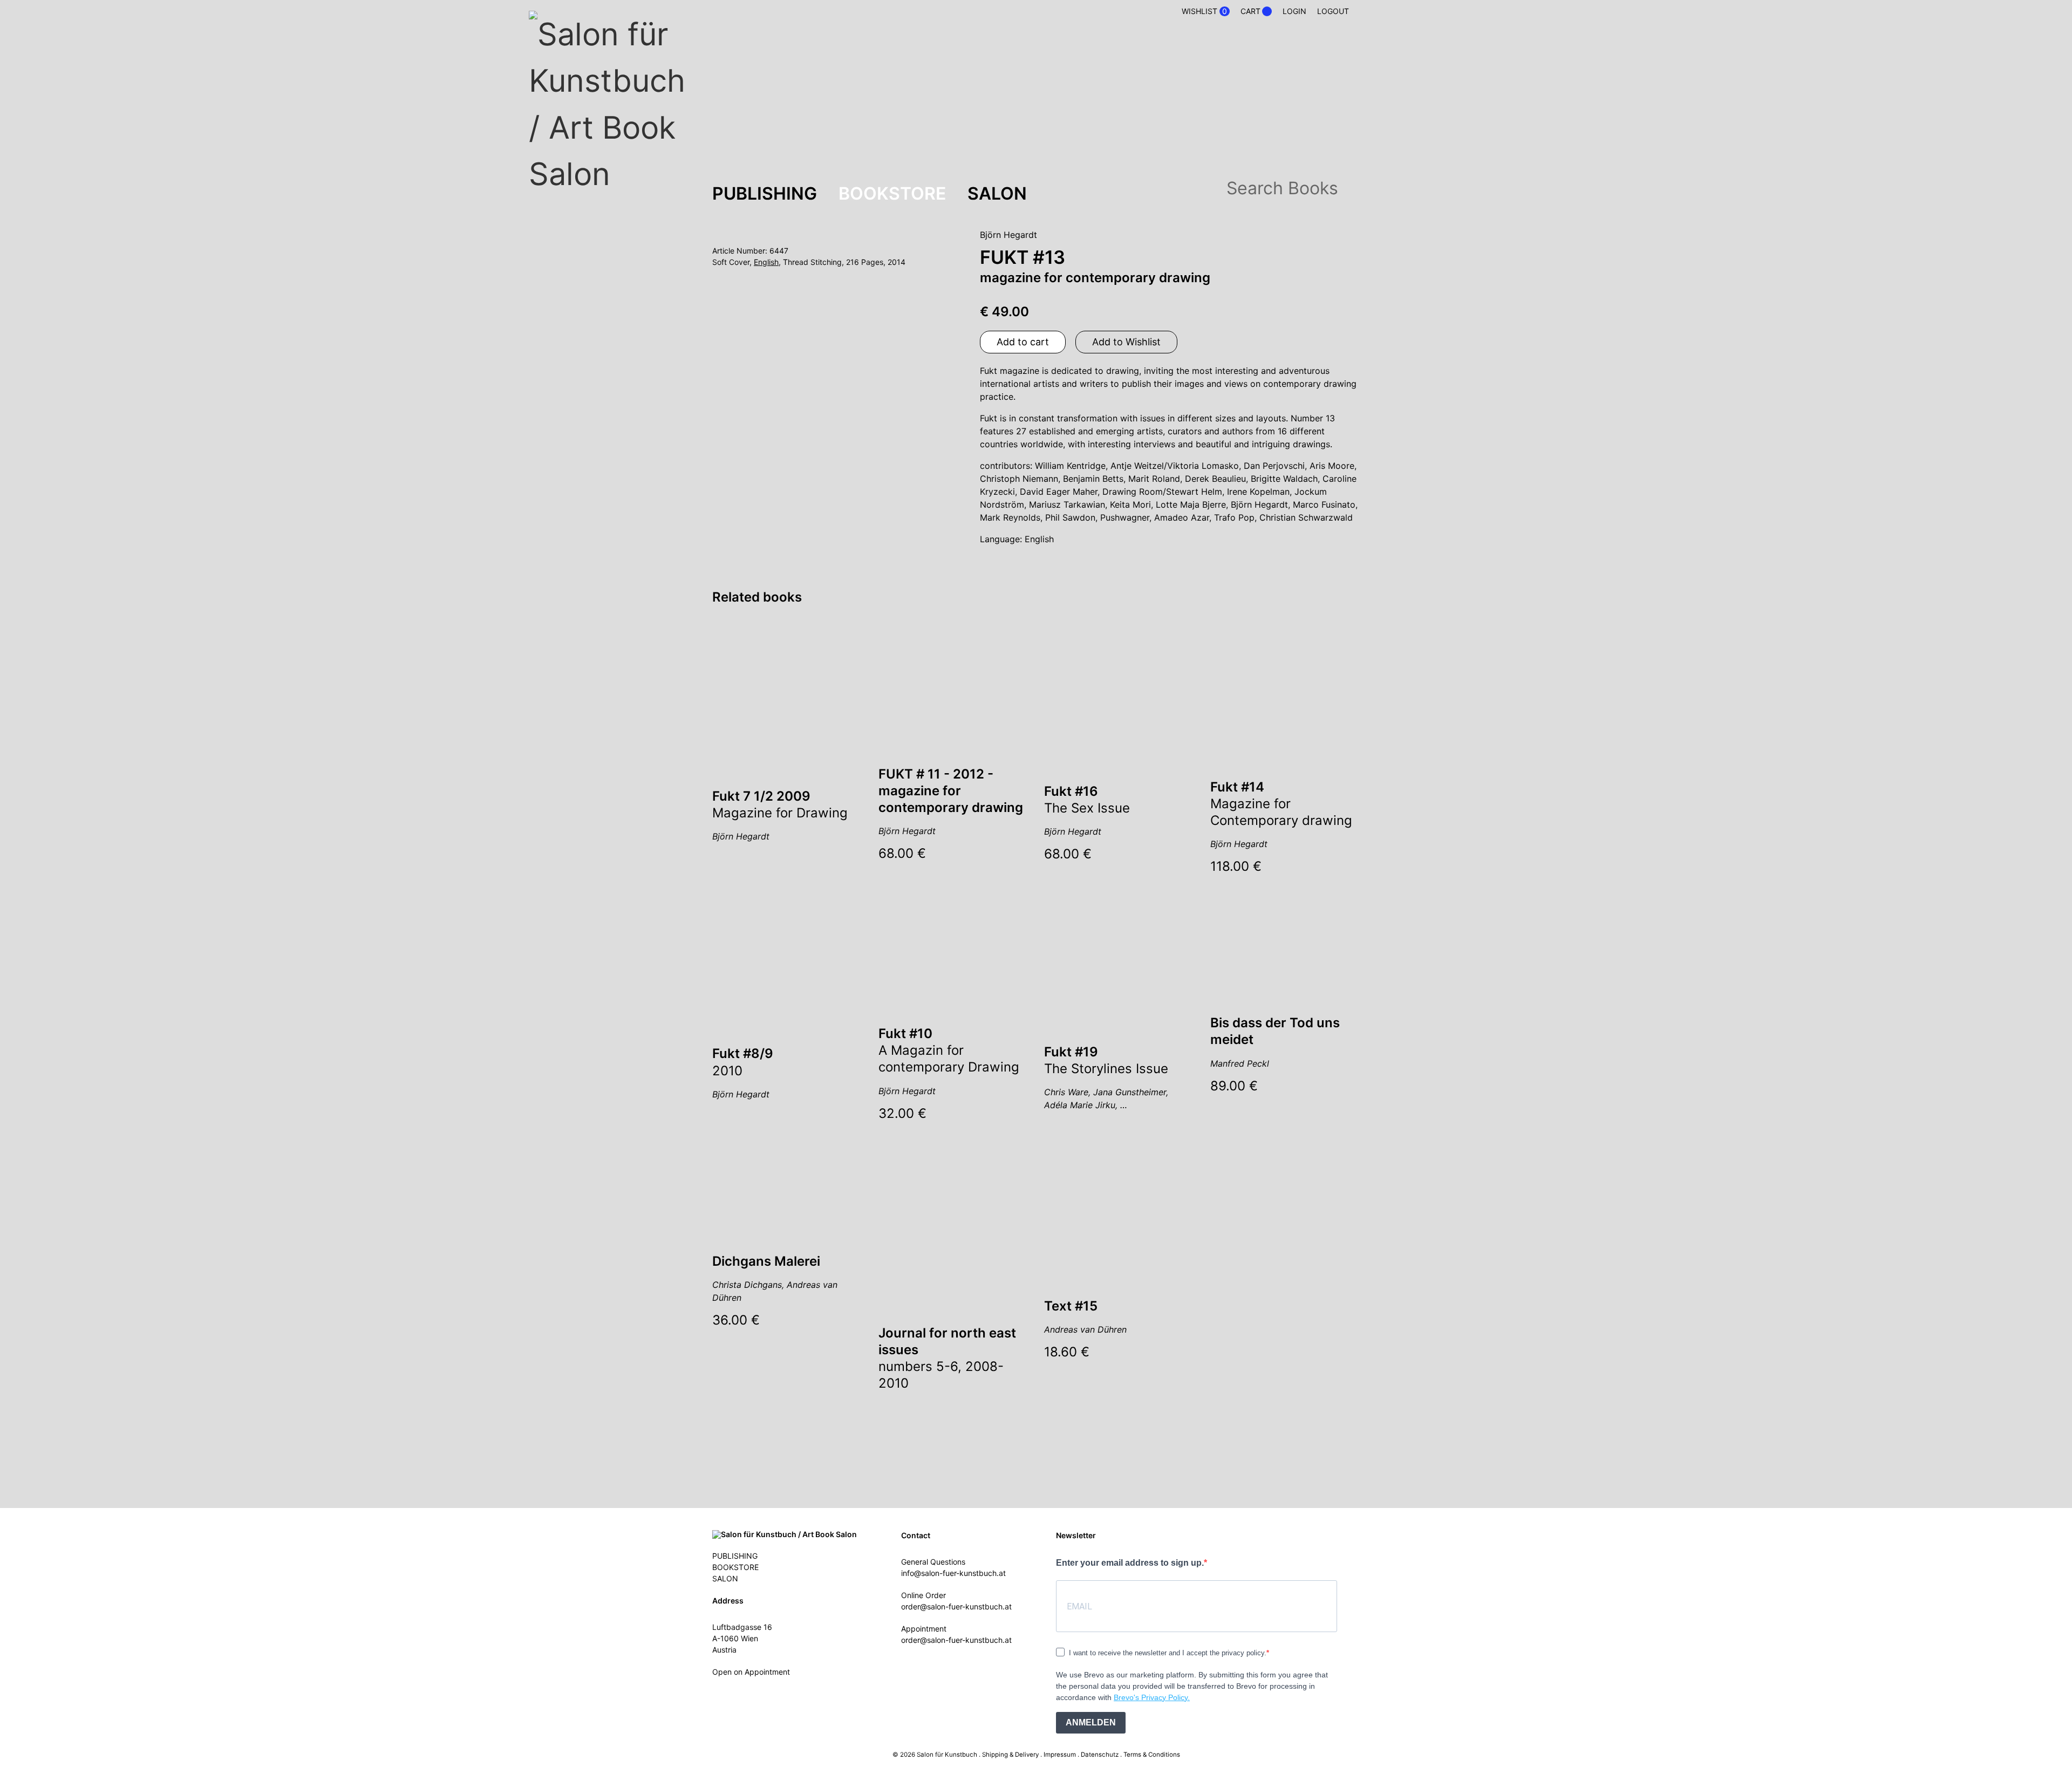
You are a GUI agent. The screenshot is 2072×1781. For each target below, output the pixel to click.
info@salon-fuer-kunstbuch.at (953, 1573)
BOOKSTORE (892, 193)
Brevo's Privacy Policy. (1152, 1697)
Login (1294, 11)
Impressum (1060, 1755)
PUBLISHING (765, 193)
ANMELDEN (1091, 1722)
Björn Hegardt (1008, 235)
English (766, 262)
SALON (997, 193)
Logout (1333, 11)
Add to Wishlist (1126, 342)
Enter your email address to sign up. (1130, 1563)
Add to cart (1023, 342)
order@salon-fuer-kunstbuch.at (956, 1606)
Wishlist (1204, 11)
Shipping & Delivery (1010, 1755)
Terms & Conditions (1152, 1755)
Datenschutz (1100, 1755)
